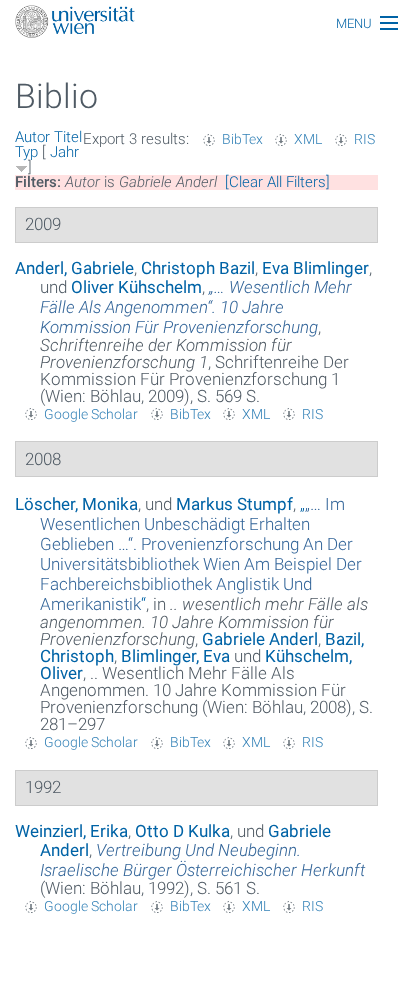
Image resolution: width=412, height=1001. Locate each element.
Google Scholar (91, 414)
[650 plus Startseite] (206, 23)
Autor (32, 137)
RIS (364, 139)
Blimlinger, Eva (175, 656)
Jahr (64, 152)
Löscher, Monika (76, 504)
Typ (26, 152)
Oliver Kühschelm (136, 287)
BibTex (242, 139)
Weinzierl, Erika (71, 831)
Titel (68, 137)
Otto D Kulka (182, 831)
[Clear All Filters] (277, 182)
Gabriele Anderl (260, 639)
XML (308, 139)
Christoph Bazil (198, 268)
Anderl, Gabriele (74, 268)
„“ (201, 554)
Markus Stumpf (234, 504)
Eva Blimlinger (315, 268)
